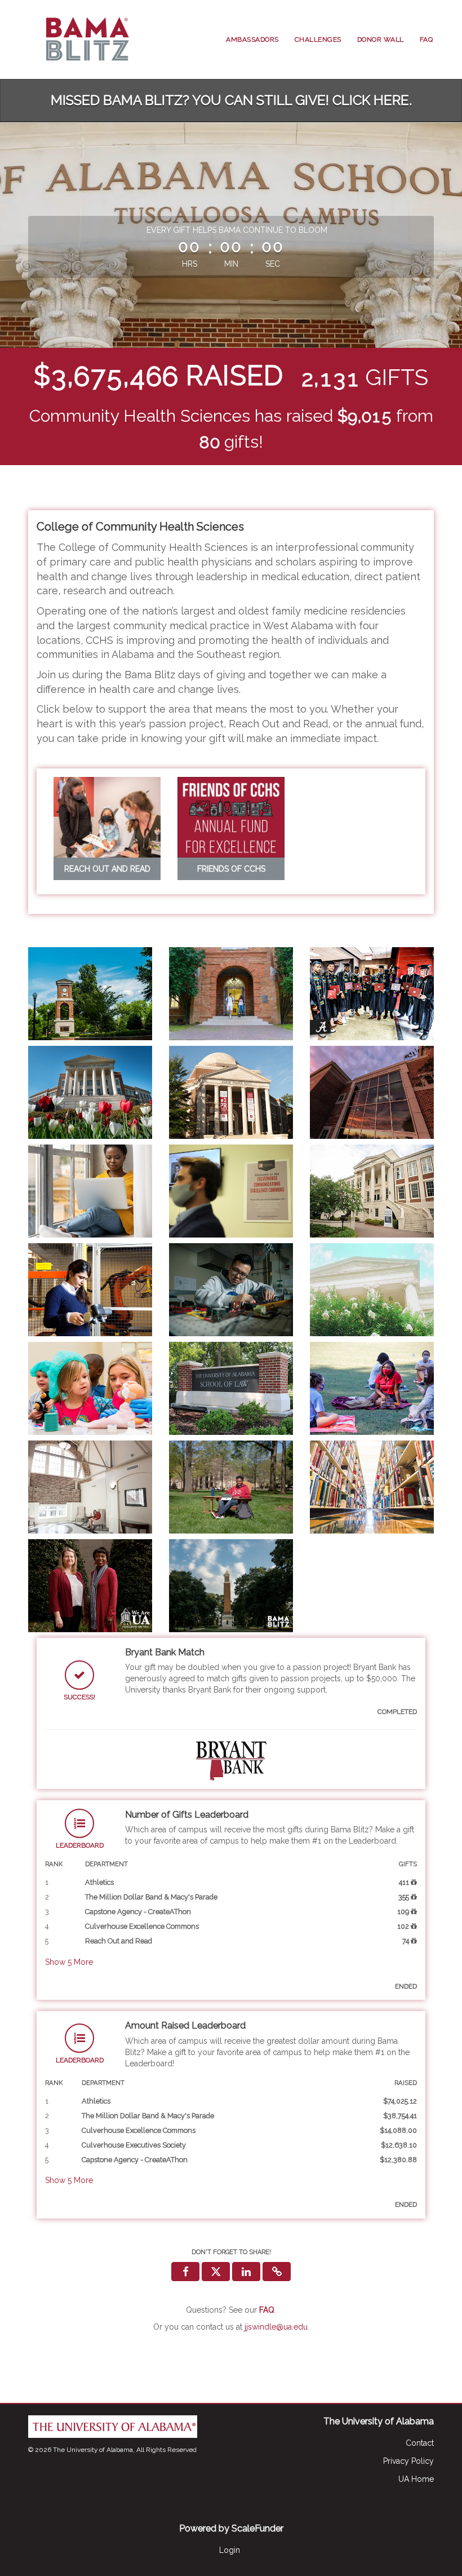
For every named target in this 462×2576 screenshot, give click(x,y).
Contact (420, 2443)
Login (230, 2550)
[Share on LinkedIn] (246, 2272)
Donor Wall (381, 39)
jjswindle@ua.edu (276, 2327)
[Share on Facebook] (185, 2272)
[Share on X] (216, 2272)
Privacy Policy (408, 2461)
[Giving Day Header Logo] (85, 39)
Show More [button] (69, 1962)
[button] (277, 2272)
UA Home (416, 2479)
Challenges (318, 39)
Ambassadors (252, 39)
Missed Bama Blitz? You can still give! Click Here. (231, 100)
